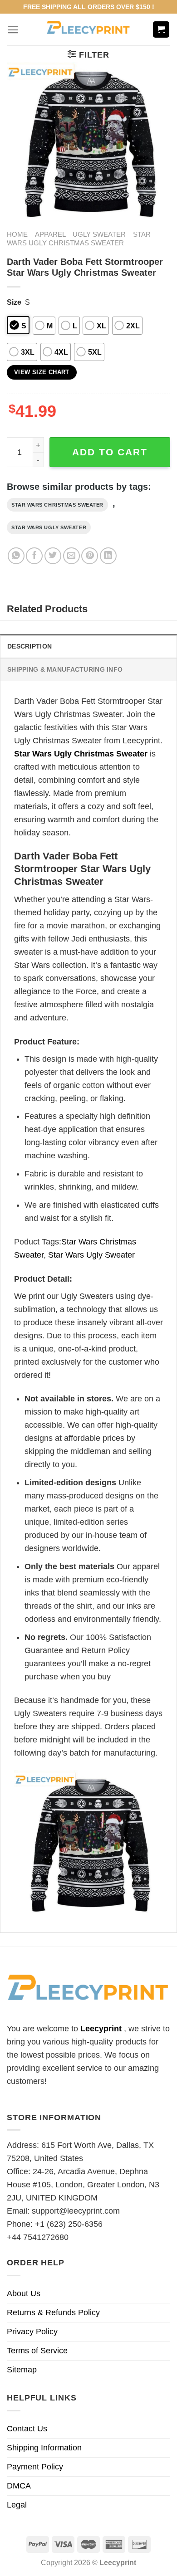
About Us (24, 2293)
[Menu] (13, 30)
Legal (17, 2505)
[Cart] (161, 30)
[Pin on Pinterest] (90, 556)
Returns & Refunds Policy (53, 2313)
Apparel (50, 234)
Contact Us (27, 2429)
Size (14, 302)
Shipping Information (44, 2448)
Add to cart (110, 452)
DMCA (19, 2486)
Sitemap (22, 2370)
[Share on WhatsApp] (16, 556)
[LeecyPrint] (89, 29)
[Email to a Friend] (71, 556)
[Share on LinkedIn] (108, 556)
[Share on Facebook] (34, 556)
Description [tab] (29, 646)
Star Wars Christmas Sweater (57, 505)
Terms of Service (37, 2351)
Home (17, 234)
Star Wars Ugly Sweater (49, 527)
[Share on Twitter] (53, 556)
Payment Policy (35, 2467)
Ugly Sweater (99, 234)
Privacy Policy (32, 2332)
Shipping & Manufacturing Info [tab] (65, 669)
